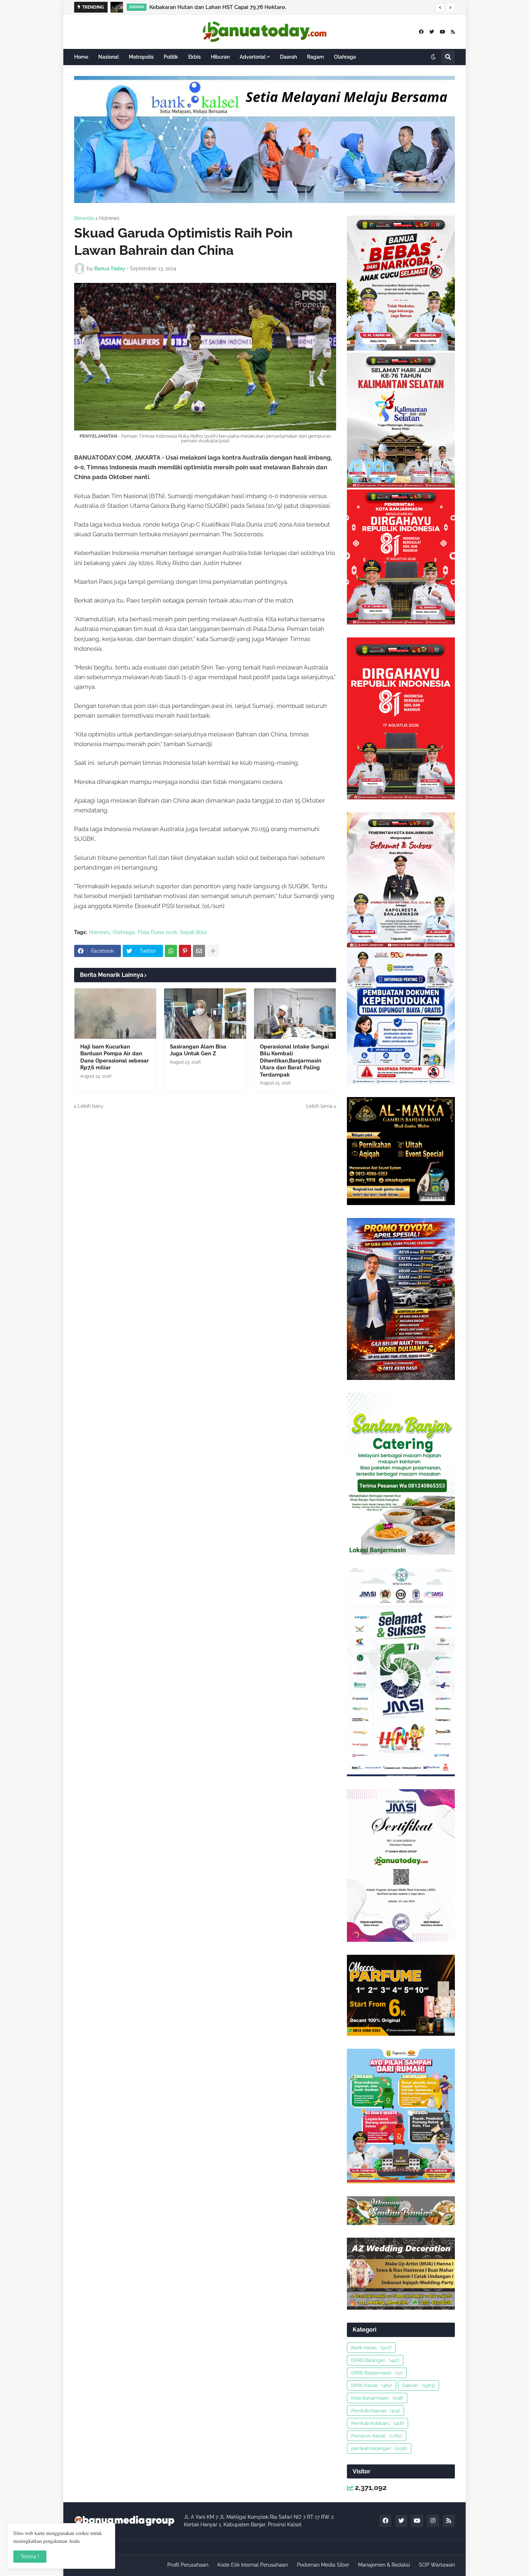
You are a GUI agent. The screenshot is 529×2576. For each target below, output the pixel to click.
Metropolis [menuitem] (141, 57)
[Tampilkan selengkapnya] (213, 951)
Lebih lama (319, 1106)
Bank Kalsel (371, 2348)
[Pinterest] (185, 951)
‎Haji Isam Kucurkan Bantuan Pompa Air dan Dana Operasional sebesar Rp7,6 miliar (115, 1057)
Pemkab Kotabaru (377, 2423)
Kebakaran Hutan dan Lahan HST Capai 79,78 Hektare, (218, 7)
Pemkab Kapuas (376, 2411)
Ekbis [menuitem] (195, 57)
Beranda (84, 218)
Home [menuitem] (81, 57)
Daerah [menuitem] (288, 57)
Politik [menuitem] (171, 57)
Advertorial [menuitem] (253, 57)
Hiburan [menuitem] (220, 57)
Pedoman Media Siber (323, 2565)
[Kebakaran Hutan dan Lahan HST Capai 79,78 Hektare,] (117, 7)
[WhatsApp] (171, 951)
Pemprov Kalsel (377, 2436)
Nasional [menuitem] (108, 57)
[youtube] (442, 32)
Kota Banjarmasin (377, 2398)
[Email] (199, 951)
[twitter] (432, 32)
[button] (440, 8)
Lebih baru (90, 1106)
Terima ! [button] (30, 2557)
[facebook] (421, 32)
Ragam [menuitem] (315, 57)
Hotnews (109, 218)
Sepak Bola (193, 932)
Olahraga (124, 932)
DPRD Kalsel (372, 2385)
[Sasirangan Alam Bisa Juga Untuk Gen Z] (205, 1014)
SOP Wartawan (437, 2565)
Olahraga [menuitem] (345, 57)
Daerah (419, 2385)
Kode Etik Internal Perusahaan (253, 2565)
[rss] (453, 32)
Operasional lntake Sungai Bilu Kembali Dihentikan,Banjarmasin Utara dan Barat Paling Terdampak (294, 1061)
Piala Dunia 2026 (157, 932)
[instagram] (433, 2521)
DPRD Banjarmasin (377, 2373)
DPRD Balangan (375, 2360)
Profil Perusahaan (188, 2565)
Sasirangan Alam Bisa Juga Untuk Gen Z (198, 1050)
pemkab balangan (379, 2448)
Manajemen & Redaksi (384, 2565)
